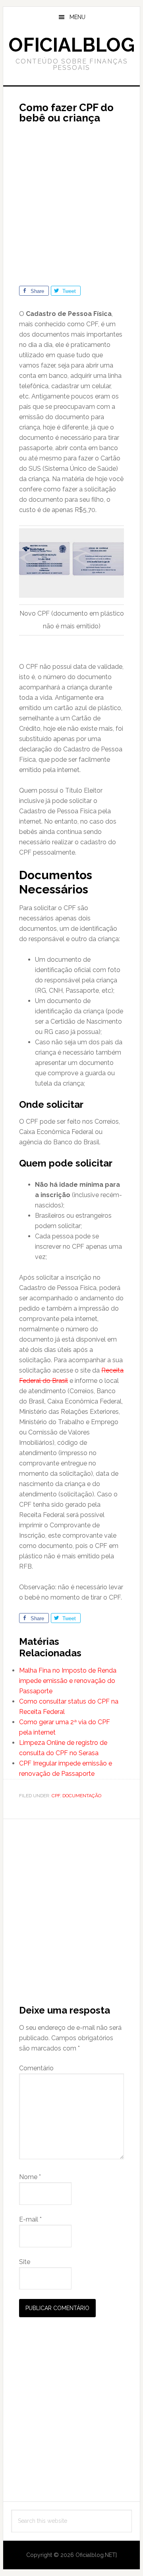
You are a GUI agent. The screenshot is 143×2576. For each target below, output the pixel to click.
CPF (56, 1796)
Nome (30, 2177)
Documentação (82, 1796)
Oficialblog (72, 45)
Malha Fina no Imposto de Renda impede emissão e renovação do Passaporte (68, 1681)
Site (25, 2262)
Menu (77, 17)
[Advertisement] (71, 201)
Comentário (36, 2068)
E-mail (30, 2219)
